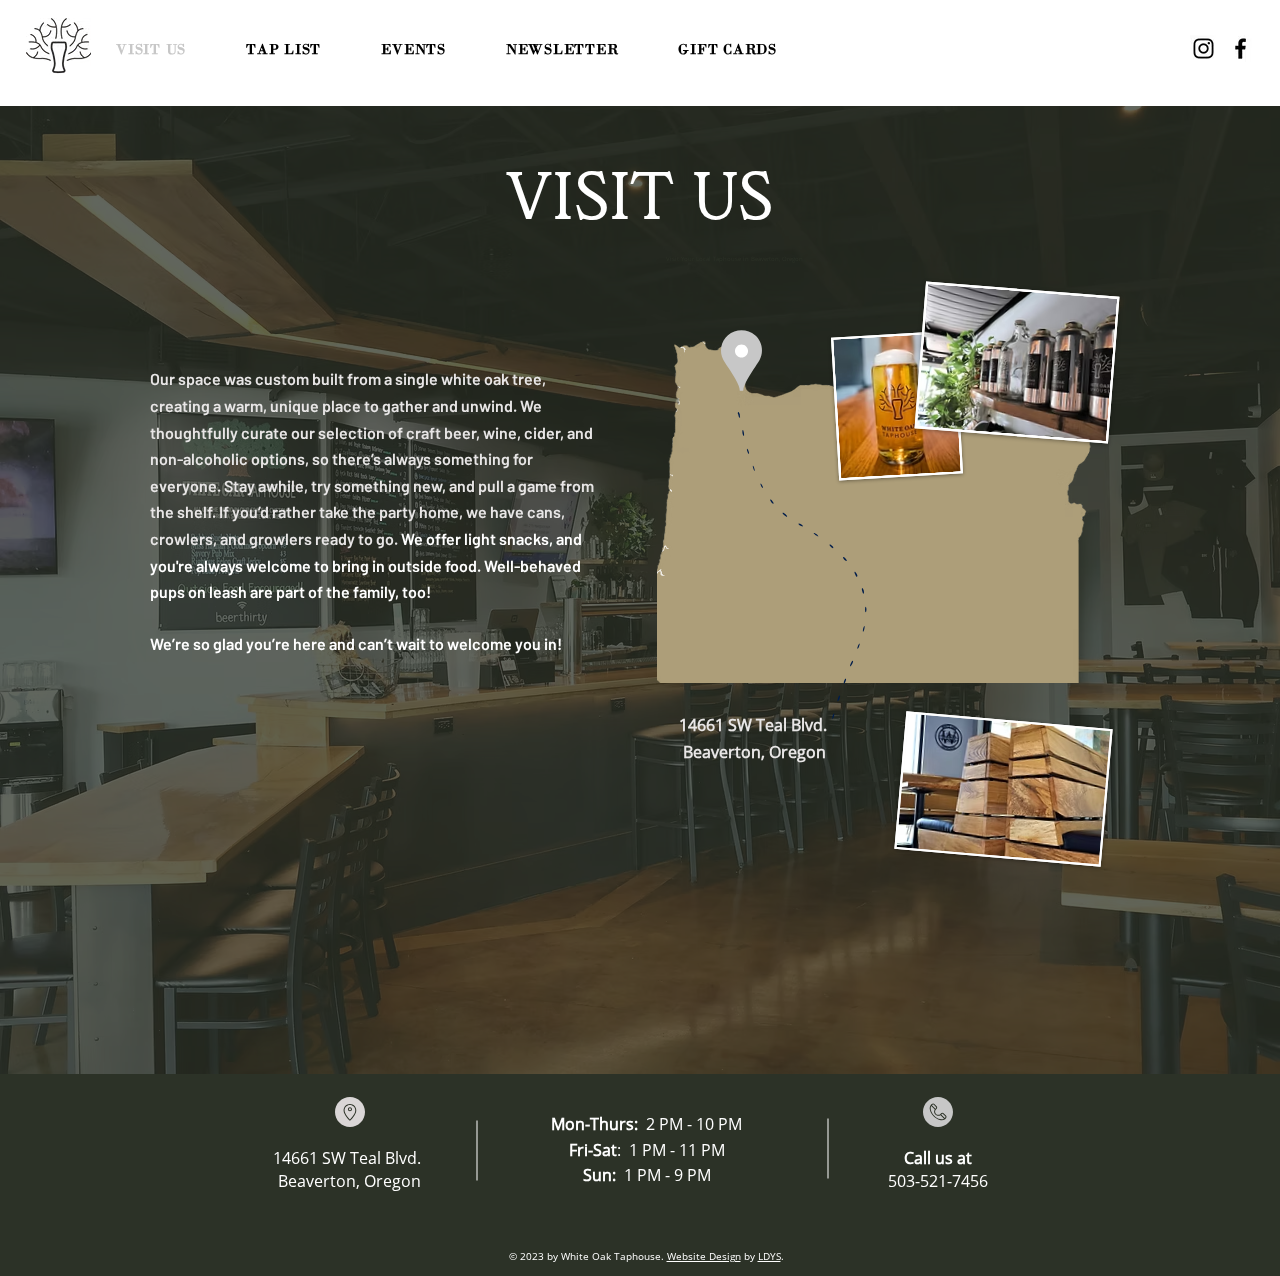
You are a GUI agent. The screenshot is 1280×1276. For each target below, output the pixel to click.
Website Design (704, 1256)
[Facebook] (1240, 48)
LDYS (769, 1256)
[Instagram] (1203, 48)
